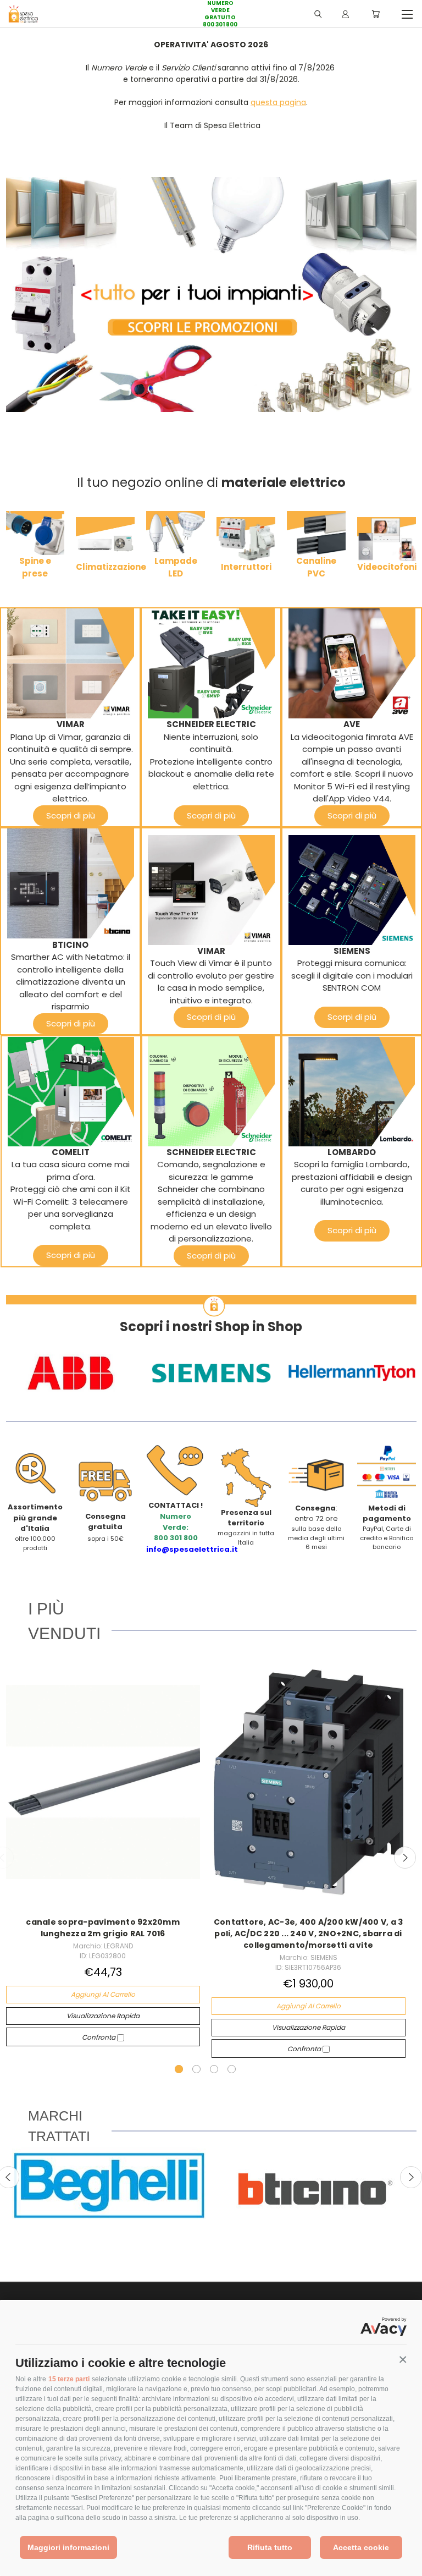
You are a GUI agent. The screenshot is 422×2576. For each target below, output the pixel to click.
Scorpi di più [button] (352, 1017)
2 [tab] (196, 2069)
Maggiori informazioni (68, 2547)
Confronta (99, 2037)
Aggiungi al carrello (103, 1994)
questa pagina (278, 102)
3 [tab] (214, 2069)
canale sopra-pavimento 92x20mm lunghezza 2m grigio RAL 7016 (103, 1928)
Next (405, 1858)
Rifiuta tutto (270, 2547)
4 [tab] (232, 2069)
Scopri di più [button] (71, 815)
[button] (403, 2360)
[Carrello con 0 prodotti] (376, 14)
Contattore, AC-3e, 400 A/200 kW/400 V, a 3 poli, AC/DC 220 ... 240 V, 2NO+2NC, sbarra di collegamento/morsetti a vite (309, 1934)
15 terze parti (69, 2379)
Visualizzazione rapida (103, 2016)
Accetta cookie (361, 2547)
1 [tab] (179, 2069)
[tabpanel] (103, 1851)
